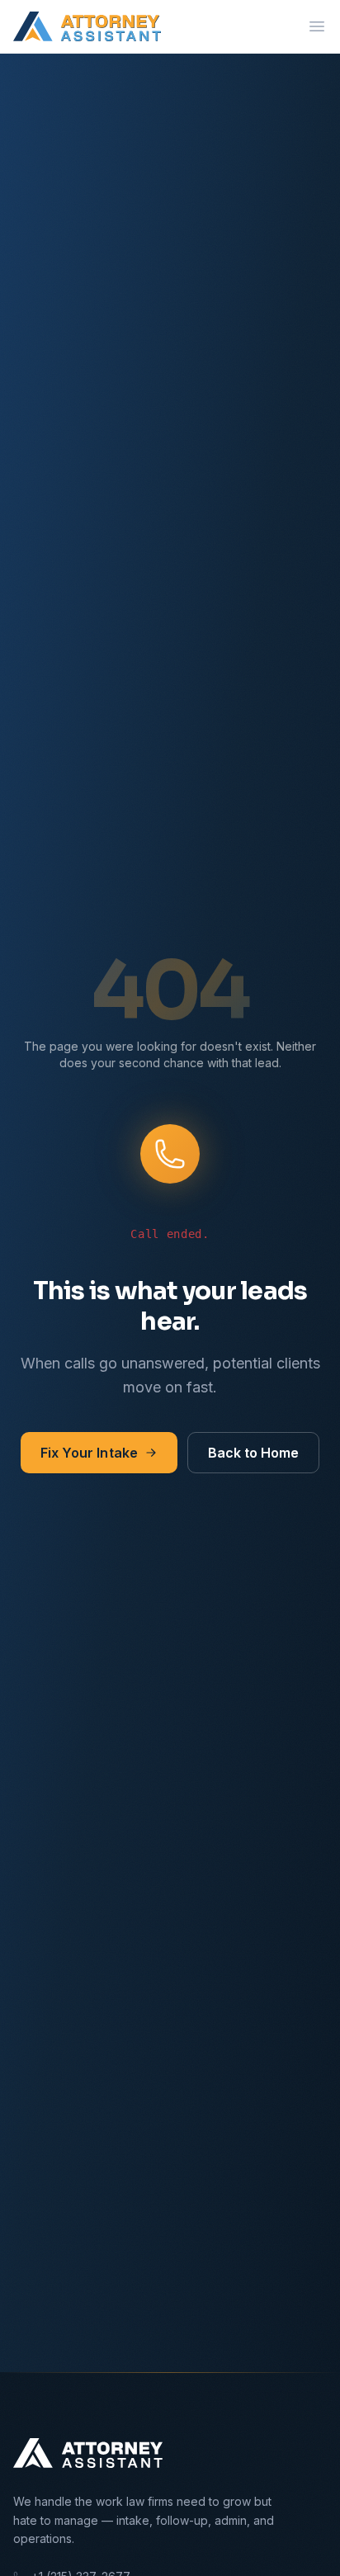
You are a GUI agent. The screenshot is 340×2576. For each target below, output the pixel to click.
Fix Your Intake (89, 1453)
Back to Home (253, 1453)
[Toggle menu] (317, 26)
